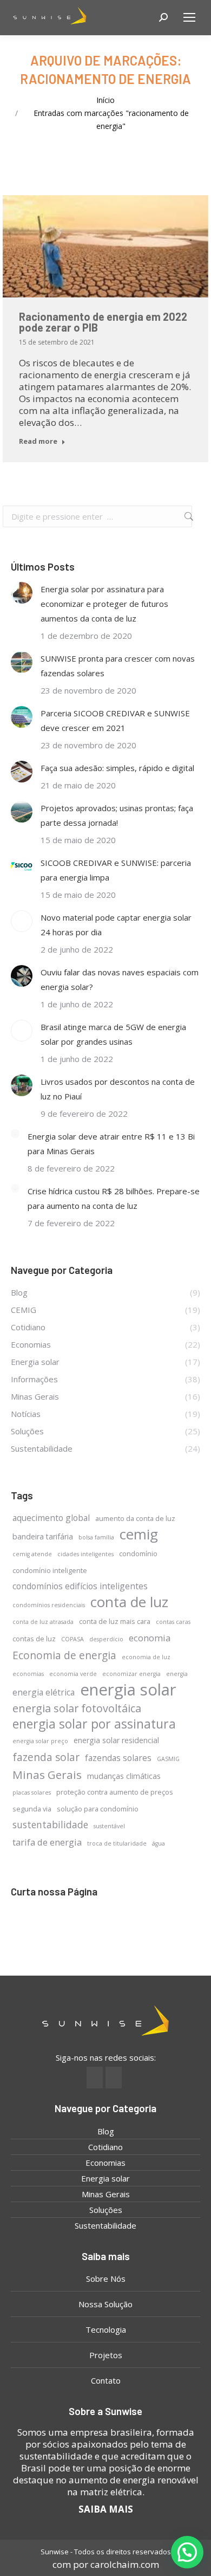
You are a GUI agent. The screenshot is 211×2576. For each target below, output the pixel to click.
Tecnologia (106, 2329)
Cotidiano (105, 2147)
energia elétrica (44, 1692)
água (159, 1843)
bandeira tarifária (43, 1536)
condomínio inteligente (50, 1570)
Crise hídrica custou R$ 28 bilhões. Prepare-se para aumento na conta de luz (114, 1198)
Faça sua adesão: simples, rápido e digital (117, 768)
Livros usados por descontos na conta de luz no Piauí (118, 1089)
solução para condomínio (98, 1809)
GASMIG (168, 1759)
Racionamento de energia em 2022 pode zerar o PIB (103, 322)
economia (150, 1638)
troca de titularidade (117, 1843)
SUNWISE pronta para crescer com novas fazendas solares (118, 666)
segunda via (32, 1809)
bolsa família (96, 1537)
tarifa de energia (47, 1842)
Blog (106, 2131)
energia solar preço (40, 1741)
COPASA (72, 1639)
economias (28, 1674)
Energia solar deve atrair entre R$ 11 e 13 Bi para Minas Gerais (111, 1144)
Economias (105, 2163)
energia (177, 1674)
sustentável (109, 1826)
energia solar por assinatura (94, 1724)
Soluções (106, 2210)
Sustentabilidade (105, 2225)
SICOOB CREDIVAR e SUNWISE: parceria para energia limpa (116, 870)
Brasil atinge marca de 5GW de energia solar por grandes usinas (113, 1034)
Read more (38, 441)
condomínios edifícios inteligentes (80, 1586)
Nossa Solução (105, 2304)
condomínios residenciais (49, 1605)
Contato (106, 2380)
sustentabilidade (50, 1824)
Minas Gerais (47, 1775)
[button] (187, 2552)
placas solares (32, 1792)
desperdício (106, 1639)
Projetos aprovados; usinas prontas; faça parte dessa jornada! (117, 815)
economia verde (73, 1674)
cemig (139, 1534)
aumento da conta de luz (135, 1518)
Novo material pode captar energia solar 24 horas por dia (116, 925)
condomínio (138, 1554)
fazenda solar (46, 1757)
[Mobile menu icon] (189, 17)
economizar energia (131, 1674)
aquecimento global (51, 1518)
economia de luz (146, 1657)
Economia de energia (64, 1655)
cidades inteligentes (85, 1554)
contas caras (173, 1622)
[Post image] (22, 593)
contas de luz (34, 1639)
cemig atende (32, 1554)
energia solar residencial (116, 1740)
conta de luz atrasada (43, 1622)
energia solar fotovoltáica (77, 1708)
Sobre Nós (106, 2279)
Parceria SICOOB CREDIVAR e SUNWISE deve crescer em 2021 (115, 720)
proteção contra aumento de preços (115, 1792)
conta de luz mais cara (115, 1621)
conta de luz (129, 1602)
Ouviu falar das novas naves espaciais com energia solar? (120, 979)
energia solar (128, 1690)
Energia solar (105, 2178)
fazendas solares (118, 1758)
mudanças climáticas (124, 1776)
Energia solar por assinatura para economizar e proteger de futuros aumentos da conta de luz (104, 604)
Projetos (106, 2355)
